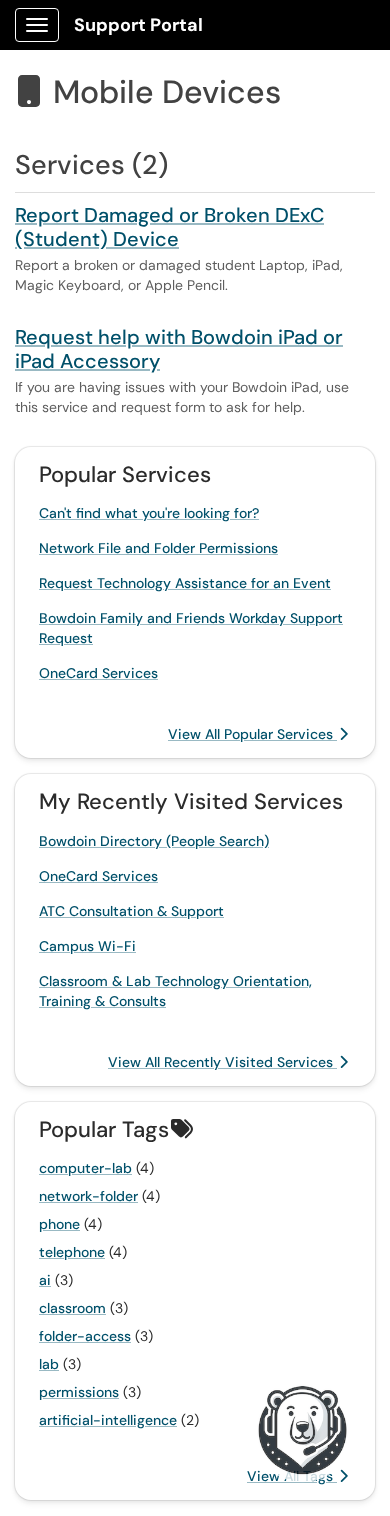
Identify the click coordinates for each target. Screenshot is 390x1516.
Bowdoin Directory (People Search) (154, 841)
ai (45, 1280)
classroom (72, 1308)
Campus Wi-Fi (87, 946)
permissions (79, 1392)
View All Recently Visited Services (222, 1062)
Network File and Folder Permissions (158, 548)
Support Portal (138, 25)
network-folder (88, 1196)
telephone (72, 1252)
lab (49, 1364)
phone (59, 1224)
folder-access (85, 1336)
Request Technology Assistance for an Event (185, 583)
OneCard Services (98, 673)
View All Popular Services (252, 734)
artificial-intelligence (108, 1420)
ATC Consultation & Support (131, 911)
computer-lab (85, 1168)
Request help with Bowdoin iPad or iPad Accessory (179, 349)
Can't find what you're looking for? (149, 513)
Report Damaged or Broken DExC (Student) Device (169, 227)
